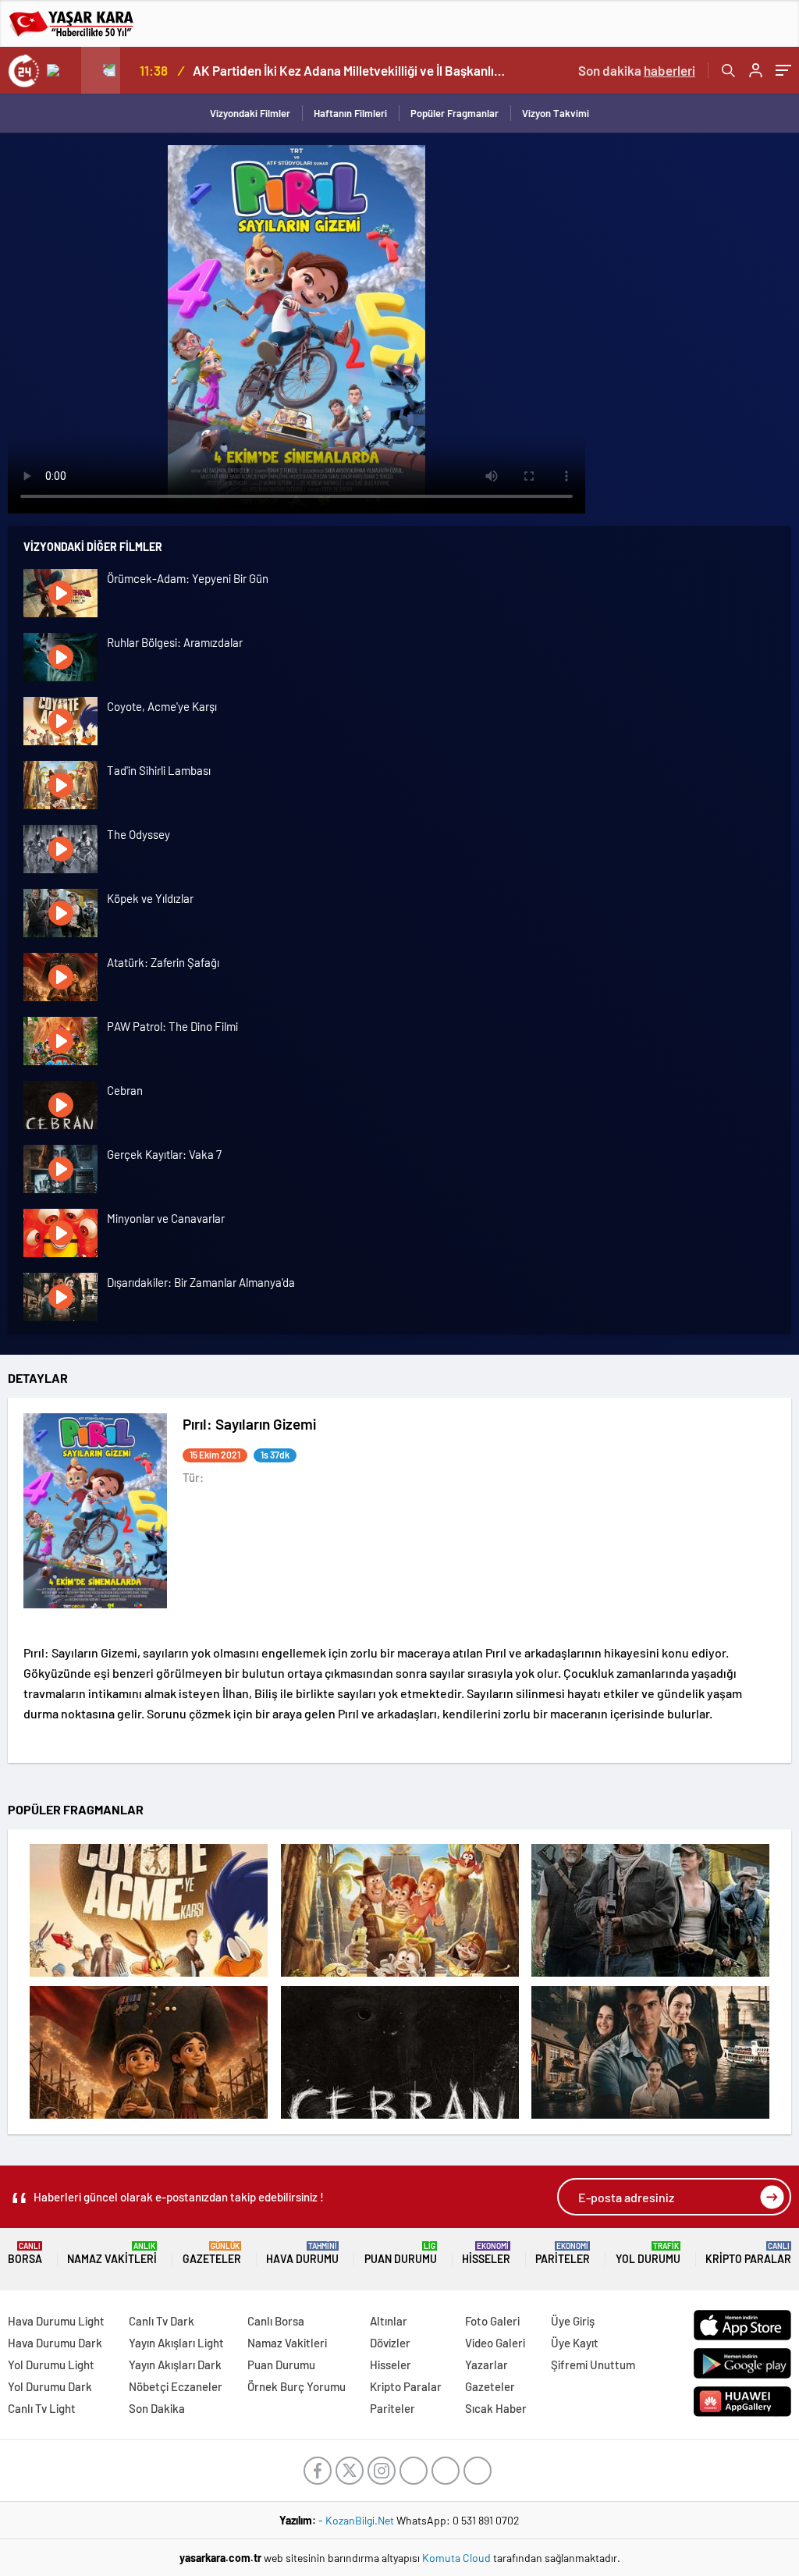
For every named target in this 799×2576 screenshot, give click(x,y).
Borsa (25, 2253)
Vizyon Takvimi (556, 113)
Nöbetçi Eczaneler (176, 2386)
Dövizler (390, 2343)
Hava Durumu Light (56, 2321)
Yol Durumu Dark (50, 2386)
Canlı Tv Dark (162, 2321)
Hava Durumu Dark (55, 2343)
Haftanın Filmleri (350, 113)
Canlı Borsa (276, 2321)
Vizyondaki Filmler (250, 113)
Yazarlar (487, 2365)
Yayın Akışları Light (176, 2343)
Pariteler (563, 2253)
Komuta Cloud (458, 2558)
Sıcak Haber (496, 2408)
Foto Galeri (492, 2321)
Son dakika (637, 70)
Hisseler (486, 2253)
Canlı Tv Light (42, 2408)
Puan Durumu (401, 2253)
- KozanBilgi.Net (357, 2520)
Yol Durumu (648, 2253)
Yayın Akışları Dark (175, 2365)
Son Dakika (157, 2408)
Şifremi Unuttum (593, 2365)
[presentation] (62, 70)
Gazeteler (212, 2253)
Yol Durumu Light (51, 2365)
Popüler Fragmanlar (455, 113)
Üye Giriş (573, 2321)
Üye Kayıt (575, 2343)
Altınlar (389, 2321)
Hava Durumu (302, 2253)
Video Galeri (495, 2343)
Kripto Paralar (748, 2253)
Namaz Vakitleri (112, 2253)
